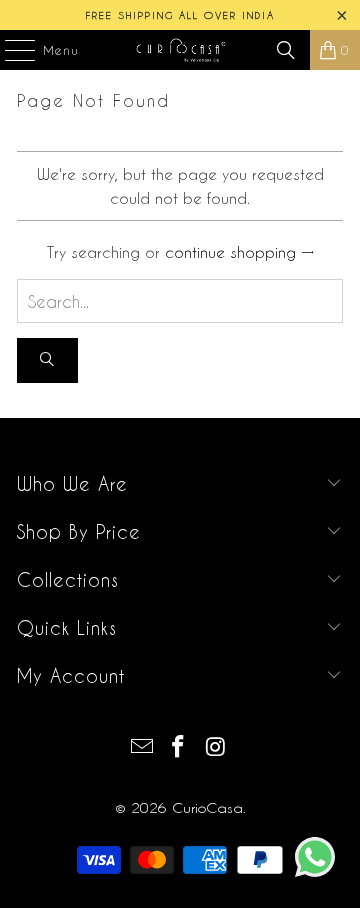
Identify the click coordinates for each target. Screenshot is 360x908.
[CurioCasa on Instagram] (216, 747)
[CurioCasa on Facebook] (179, 747)
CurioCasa (207, 807)
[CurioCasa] (180, 50)
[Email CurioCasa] (142, 747)
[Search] (286, 50)
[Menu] (10, 50)
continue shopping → (239, 252)
